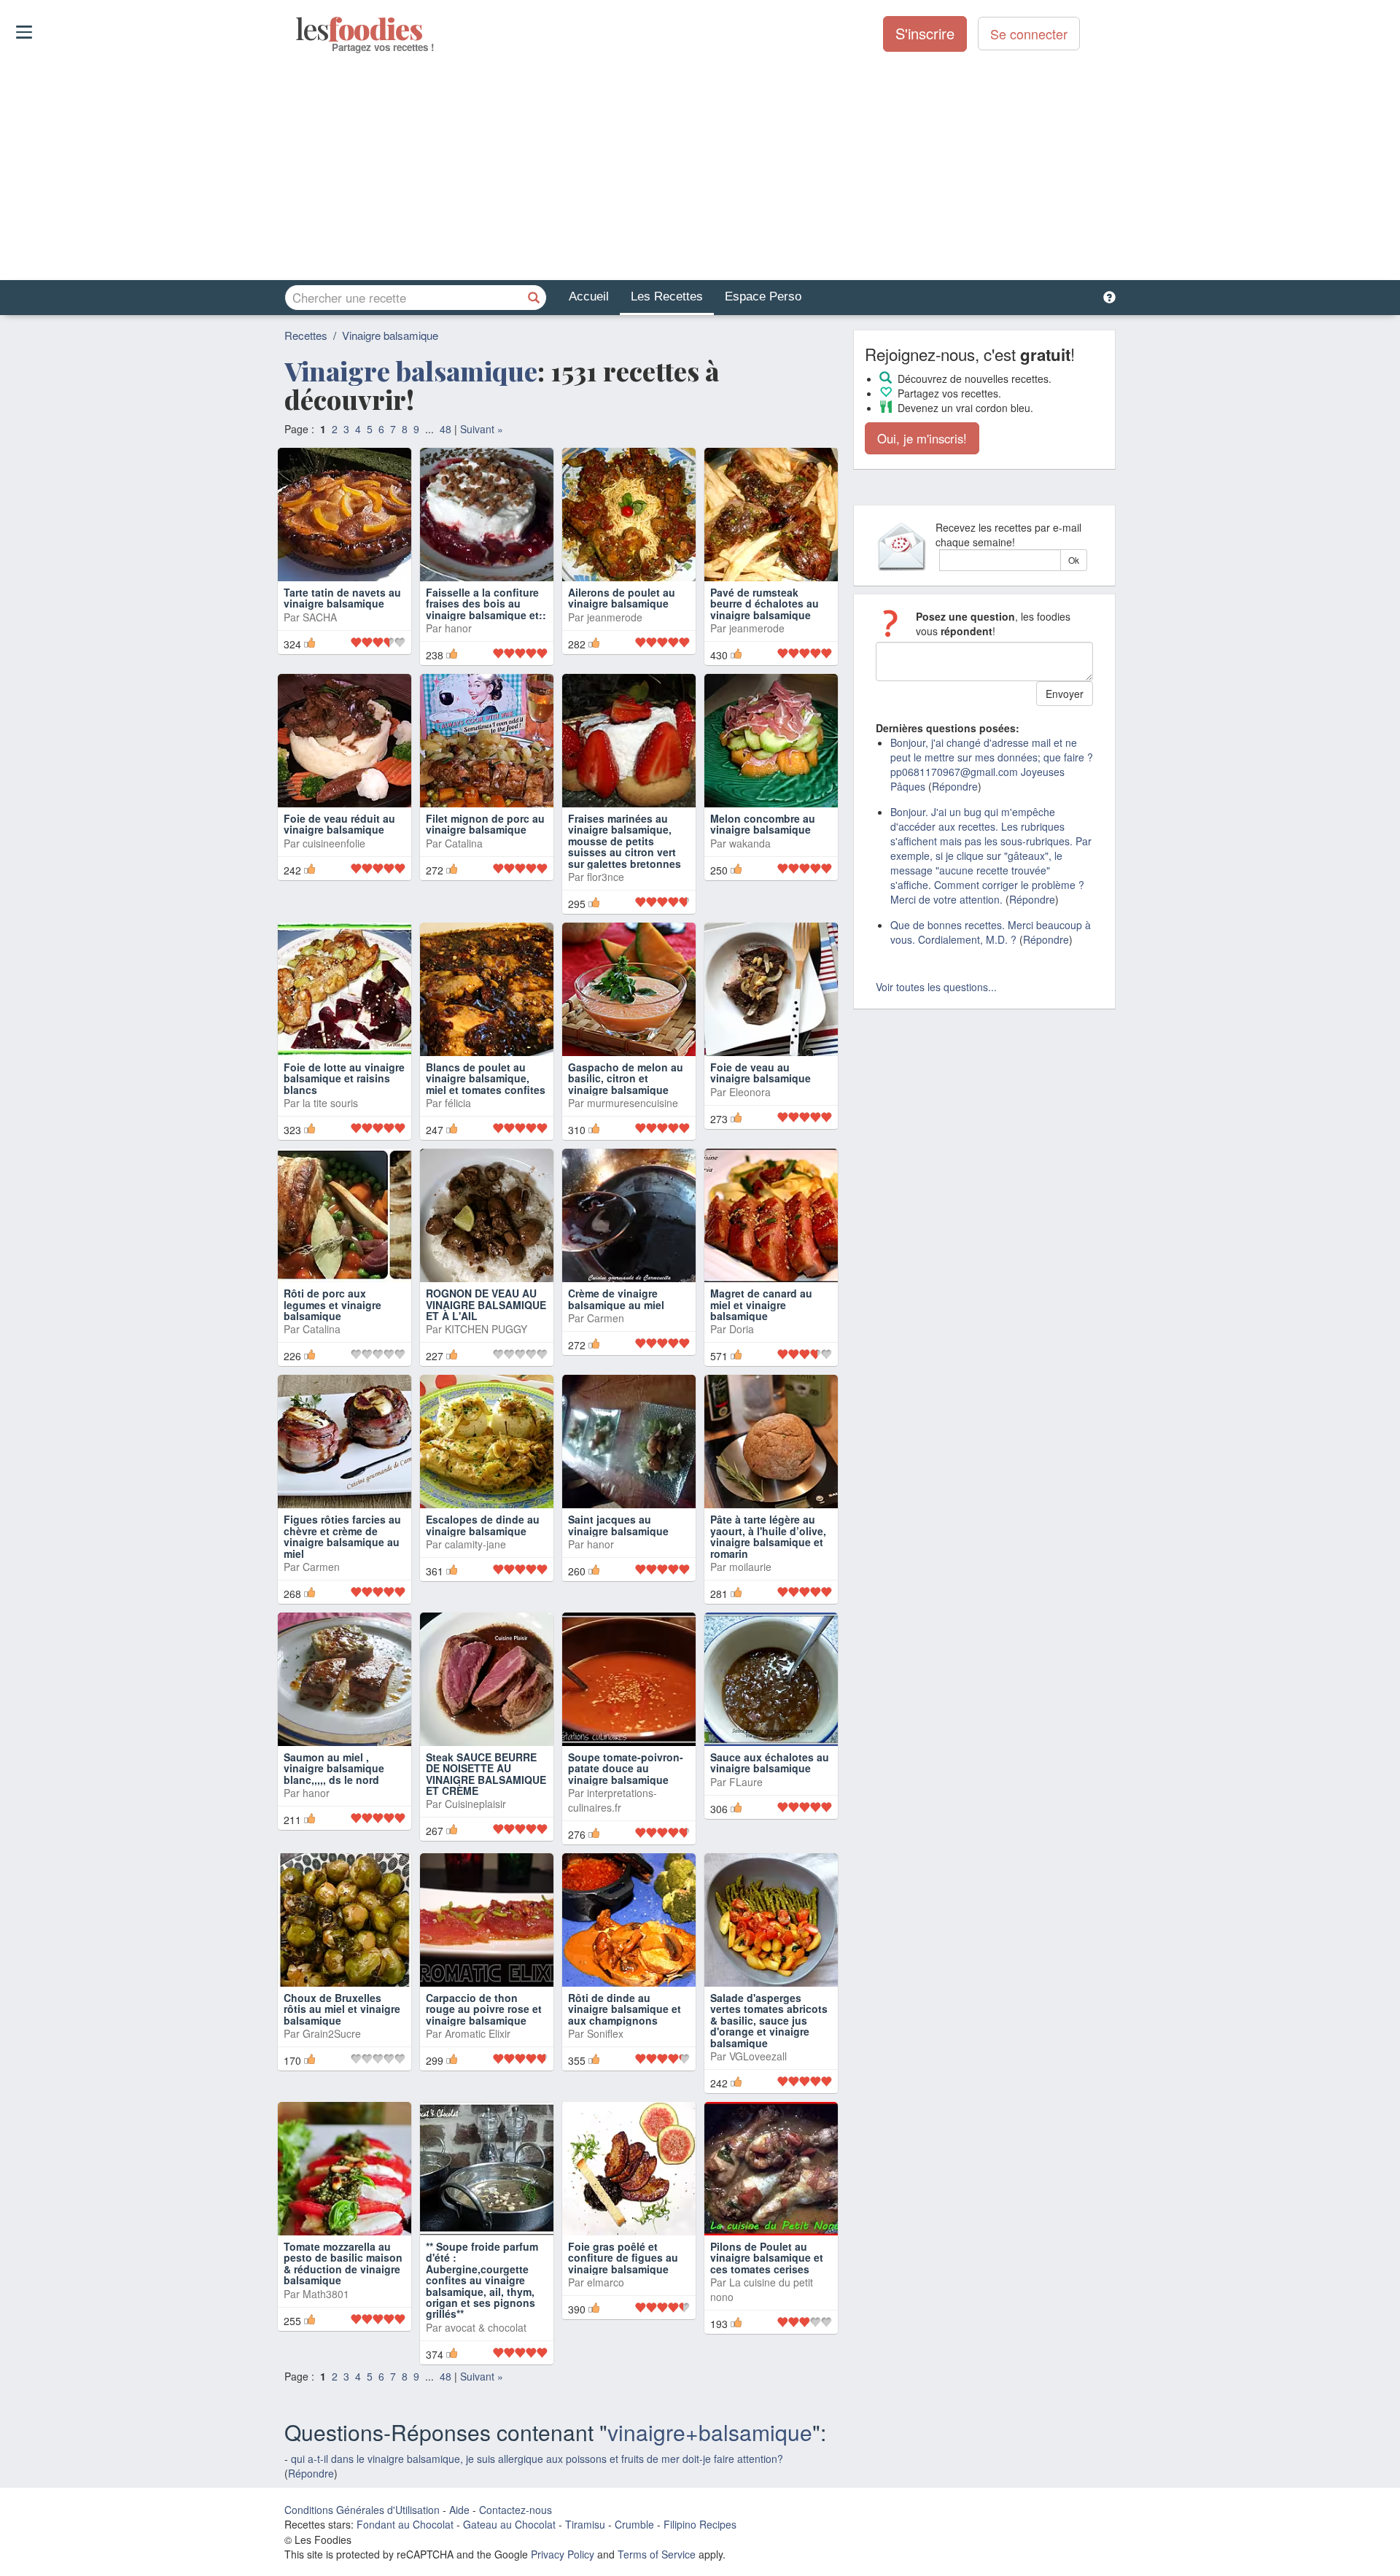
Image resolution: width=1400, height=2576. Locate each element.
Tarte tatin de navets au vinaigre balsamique (342, 598)
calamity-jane (475, 1544)
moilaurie (750, 1567)
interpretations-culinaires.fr (612, 1800)
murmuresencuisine (633, 1103)
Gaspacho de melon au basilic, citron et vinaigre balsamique (626, 1078)
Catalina (464, 843)
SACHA (320, 617)
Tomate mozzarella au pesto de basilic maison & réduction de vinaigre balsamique (343, 2263)
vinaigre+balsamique (710, 2432)
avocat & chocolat (486, 2327)
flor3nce (606, 877)
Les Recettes (667, 296)
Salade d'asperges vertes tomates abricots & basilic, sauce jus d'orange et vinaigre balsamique (769, 2020)
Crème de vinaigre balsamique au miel (616, 1299)
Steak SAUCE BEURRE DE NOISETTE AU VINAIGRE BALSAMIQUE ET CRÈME (486, 1774)
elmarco (606, 2282)
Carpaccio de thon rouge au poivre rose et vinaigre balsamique (484, 2009)
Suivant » (482, 429)
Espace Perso (763, 296)
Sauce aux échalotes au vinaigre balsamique (770, 1762)
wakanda (750, 843)
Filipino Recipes (700, 2524)
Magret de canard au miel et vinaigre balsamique (761, 1304)
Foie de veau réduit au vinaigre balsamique (339, 824)
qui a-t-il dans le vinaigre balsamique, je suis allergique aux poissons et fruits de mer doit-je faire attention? (537, 2459)
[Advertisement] (700, 167)
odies (297, 29)
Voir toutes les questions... (936, 987)
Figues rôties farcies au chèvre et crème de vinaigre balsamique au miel (342, 1536)
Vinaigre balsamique (390, 335)
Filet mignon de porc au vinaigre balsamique (485, 824)
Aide (459, 2510)
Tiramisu (585, 2524)
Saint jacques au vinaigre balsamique (618, 1525)
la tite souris (330, 1103)
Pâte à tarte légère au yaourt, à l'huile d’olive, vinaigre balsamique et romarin (768, 1536)
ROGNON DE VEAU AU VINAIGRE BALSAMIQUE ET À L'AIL (486, 1304)
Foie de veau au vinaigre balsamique (761, 1072)
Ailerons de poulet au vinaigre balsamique (622, 598)
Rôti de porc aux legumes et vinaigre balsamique (332, 1304)
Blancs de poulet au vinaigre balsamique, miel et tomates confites (486, 1078)
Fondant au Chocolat (405, 2524)
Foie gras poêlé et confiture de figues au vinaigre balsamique (623, 2258)
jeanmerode (615, 617)
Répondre (311, 2473)
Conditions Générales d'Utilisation (362, 2510)
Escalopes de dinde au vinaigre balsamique (483, 1525)
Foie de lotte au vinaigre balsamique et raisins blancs (344, 1078)
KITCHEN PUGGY (486, 1329)
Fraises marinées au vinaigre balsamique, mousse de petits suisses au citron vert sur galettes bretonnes (625, 841)
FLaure (746, 1782)
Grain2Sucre (332, 2033)
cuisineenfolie (334, 843)
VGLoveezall (758, 2056)
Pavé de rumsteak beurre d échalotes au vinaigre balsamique (765, 604)
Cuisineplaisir (475, 1804)
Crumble (634, 2524)
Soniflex (605, 2033)
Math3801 (326, 2294)
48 (446, 429)
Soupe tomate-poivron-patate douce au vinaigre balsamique (626, 1768)
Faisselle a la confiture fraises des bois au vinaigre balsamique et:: (486, 604)
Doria (742, 1329)
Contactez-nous (516, 2510)
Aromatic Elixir (478, 2033)
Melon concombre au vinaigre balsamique (763, 824)
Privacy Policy (563, 2554)
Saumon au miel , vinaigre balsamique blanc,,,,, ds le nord (334, 1768)
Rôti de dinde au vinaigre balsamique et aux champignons (625, 2009)
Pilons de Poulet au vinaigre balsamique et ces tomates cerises (767, 2258)
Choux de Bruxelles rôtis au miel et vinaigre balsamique (342, 2009)
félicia (458, 1103)
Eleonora (750, 1092)
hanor (458, 628)
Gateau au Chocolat (509, 2524)
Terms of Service (657, 2554)
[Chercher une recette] (534, 298)
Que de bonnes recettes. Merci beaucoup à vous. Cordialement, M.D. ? (991, 932)
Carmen (606, 1318)
